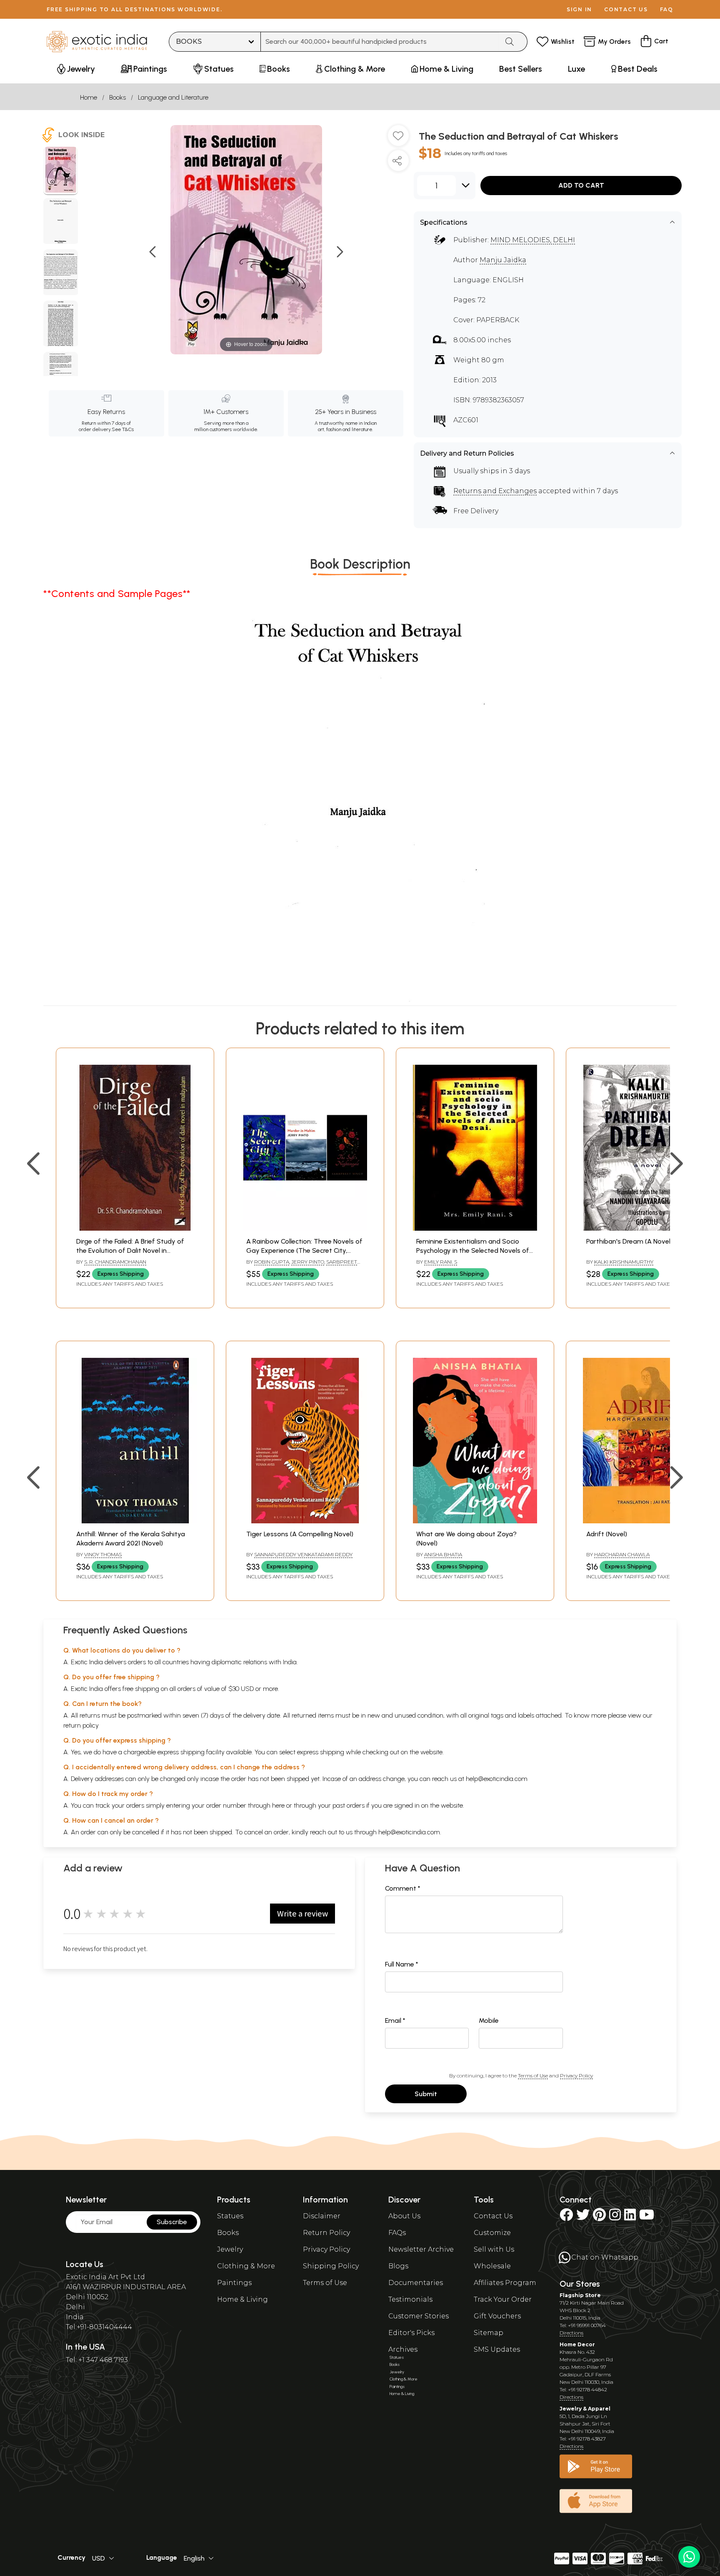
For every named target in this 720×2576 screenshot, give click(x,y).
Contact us (626, 9)
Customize (492, 2233)
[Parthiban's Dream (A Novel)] (645, 1228)
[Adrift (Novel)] (645, 1521)
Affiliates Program (505, 2283)
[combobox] (380, 42)
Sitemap (489, 2333)
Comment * (403, 1888)
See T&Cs (123, 429)
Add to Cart (581, 185)
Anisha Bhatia (443, 1554)
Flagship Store (580, 2295)
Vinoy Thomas (103, 1554)
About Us (404, 2216)
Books (117, 97)
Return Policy (326, 2233)
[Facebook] (566, 2217)
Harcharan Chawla (622, 1554)
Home (89, 97)
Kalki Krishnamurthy (624, 1262)
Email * (395, 2020)
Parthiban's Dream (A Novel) (629, 1241)
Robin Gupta (272, 1262)
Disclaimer (322, 2216)
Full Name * (402, 1964)
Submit (426, 2094)
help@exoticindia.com (497, 1779)
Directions (571, 2333)
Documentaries (416, 2283)
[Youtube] (647, 2217)
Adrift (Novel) (607, 1534)
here (278, 1805)
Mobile (489, 2020)
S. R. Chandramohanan (115, 1262)
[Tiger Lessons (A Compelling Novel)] (305, 1521)
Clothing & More (246, 2266)
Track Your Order (503, 2299)
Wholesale (492, 2266)
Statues (230, 2216)
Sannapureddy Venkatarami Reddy (303, 1554)
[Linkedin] (630, 2217)
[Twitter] (583, 2217)
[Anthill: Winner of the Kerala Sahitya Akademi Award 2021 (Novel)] (135, 1521)
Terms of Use (533, 2076)
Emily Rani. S (441, 1262)
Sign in (579, 9)
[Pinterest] (599, 2217)
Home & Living (242, 2299)
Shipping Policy (331, 2266)
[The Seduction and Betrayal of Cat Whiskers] (61, 171)
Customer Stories (419, 2316)
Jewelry (230, 2249)
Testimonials (410, 2299)
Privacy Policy (576, 2076)
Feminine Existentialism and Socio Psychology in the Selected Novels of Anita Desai (473, 1251)
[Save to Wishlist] (398, 139)
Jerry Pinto (308, 1262)
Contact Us (493, 2216)
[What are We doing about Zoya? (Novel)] (475, 1521)
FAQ (667, 9)
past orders (349, 1805)
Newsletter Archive (421, 2249)
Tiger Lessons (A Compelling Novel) (300, 1534)
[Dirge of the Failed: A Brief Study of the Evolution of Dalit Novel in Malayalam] (135, 1228)
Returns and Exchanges (495, 491)
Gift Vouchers (497, 2316)
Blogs (398, 2266)
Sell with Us (494, 2249)
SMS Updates (497, 2349)
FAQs (397, 2233)
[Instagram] (615, 2217)
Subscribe (172, 2222)
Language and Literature (173, 97)
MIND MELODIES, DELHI (533, 240)
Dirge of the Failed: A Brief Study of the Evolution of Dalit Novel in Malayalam (130, 1251)
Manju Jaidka (503, 260)
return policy (81, 1725)
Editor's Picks (411, 2333)
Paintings (234, 2283)
